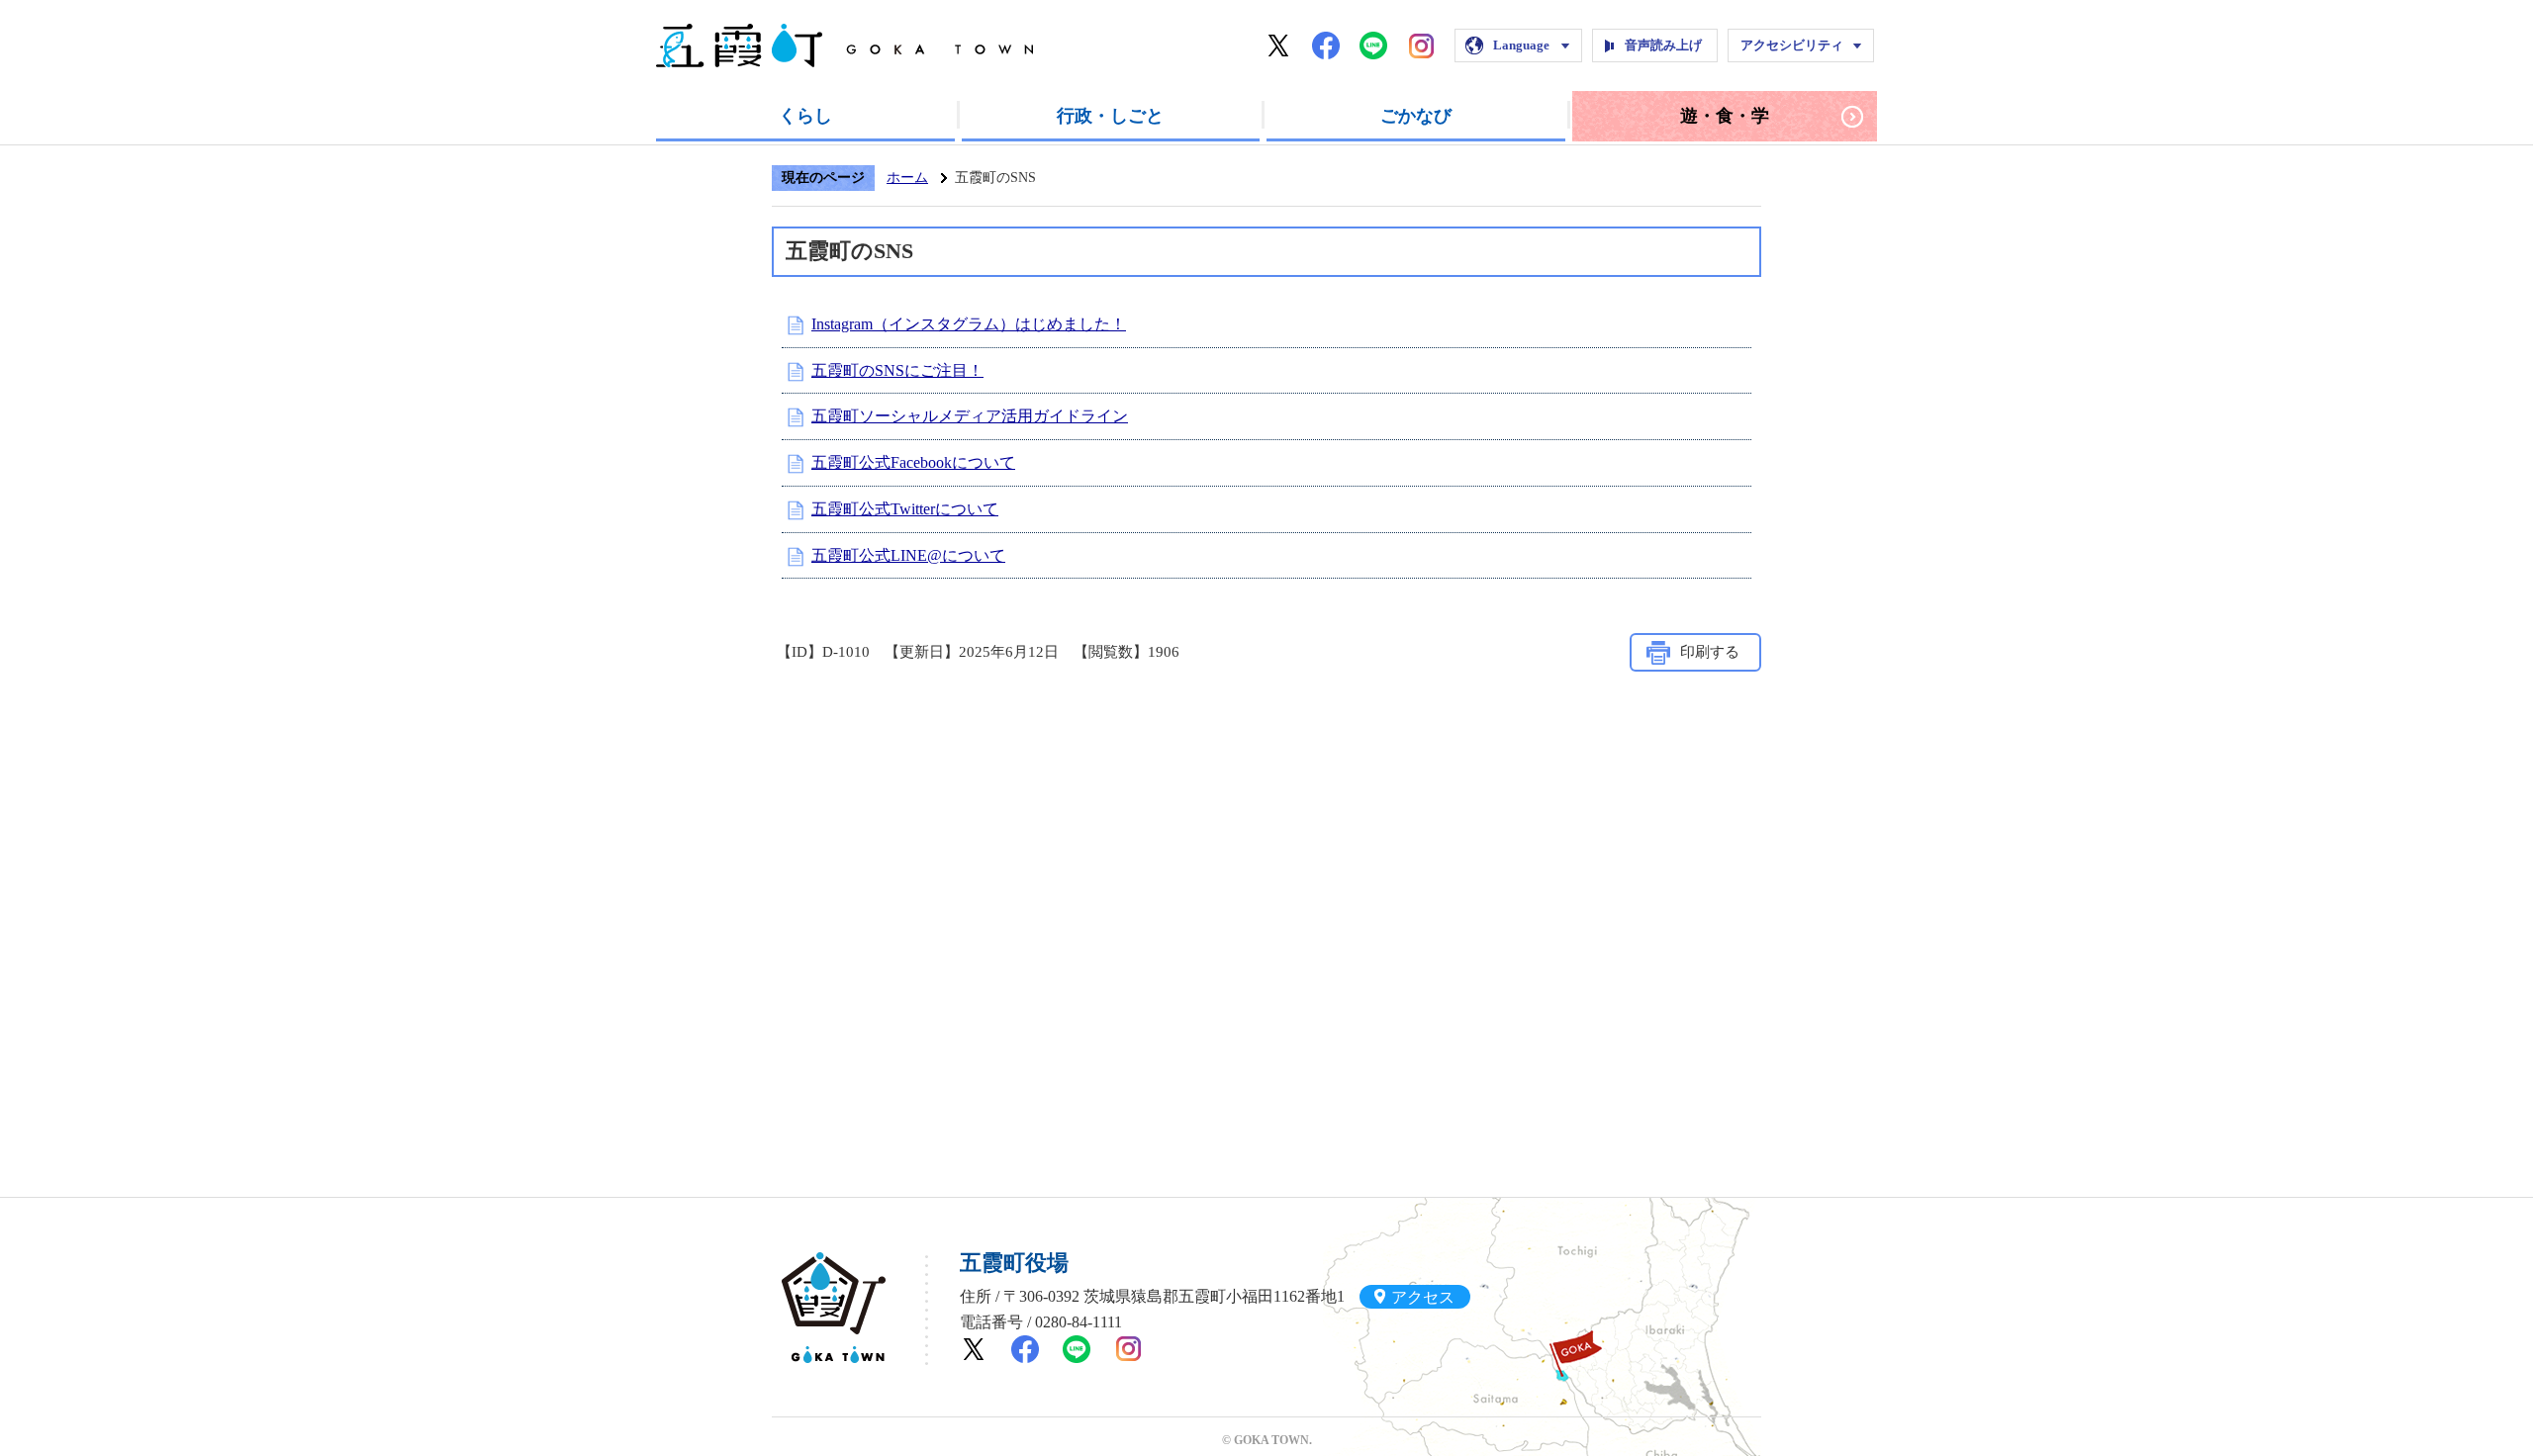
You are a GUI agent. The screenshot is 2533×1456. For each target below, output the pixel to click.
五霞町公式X (1278, 45)
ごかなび (1416, 116)
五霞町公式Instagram (1421, 45)
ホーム (907, 178)
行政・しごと (1110, 116)
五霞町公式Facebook (1326, 45)
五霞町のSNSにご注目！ (897, 370)
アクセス (1423, 1296)
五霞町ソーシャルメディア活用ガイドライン (970, 416)
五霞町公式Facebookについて (913, 462)
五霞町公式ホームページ (844, 45)
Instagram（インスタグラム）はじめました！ (969, 324)
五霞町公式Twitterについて (905, 509)
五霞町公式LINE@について (908, 555)
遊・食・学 (1725, 116)
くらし (805, 116)
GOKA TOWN (834, 1308)
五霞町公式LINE (1373, 45)
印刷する (1710, 652)
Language (1521, 45)
